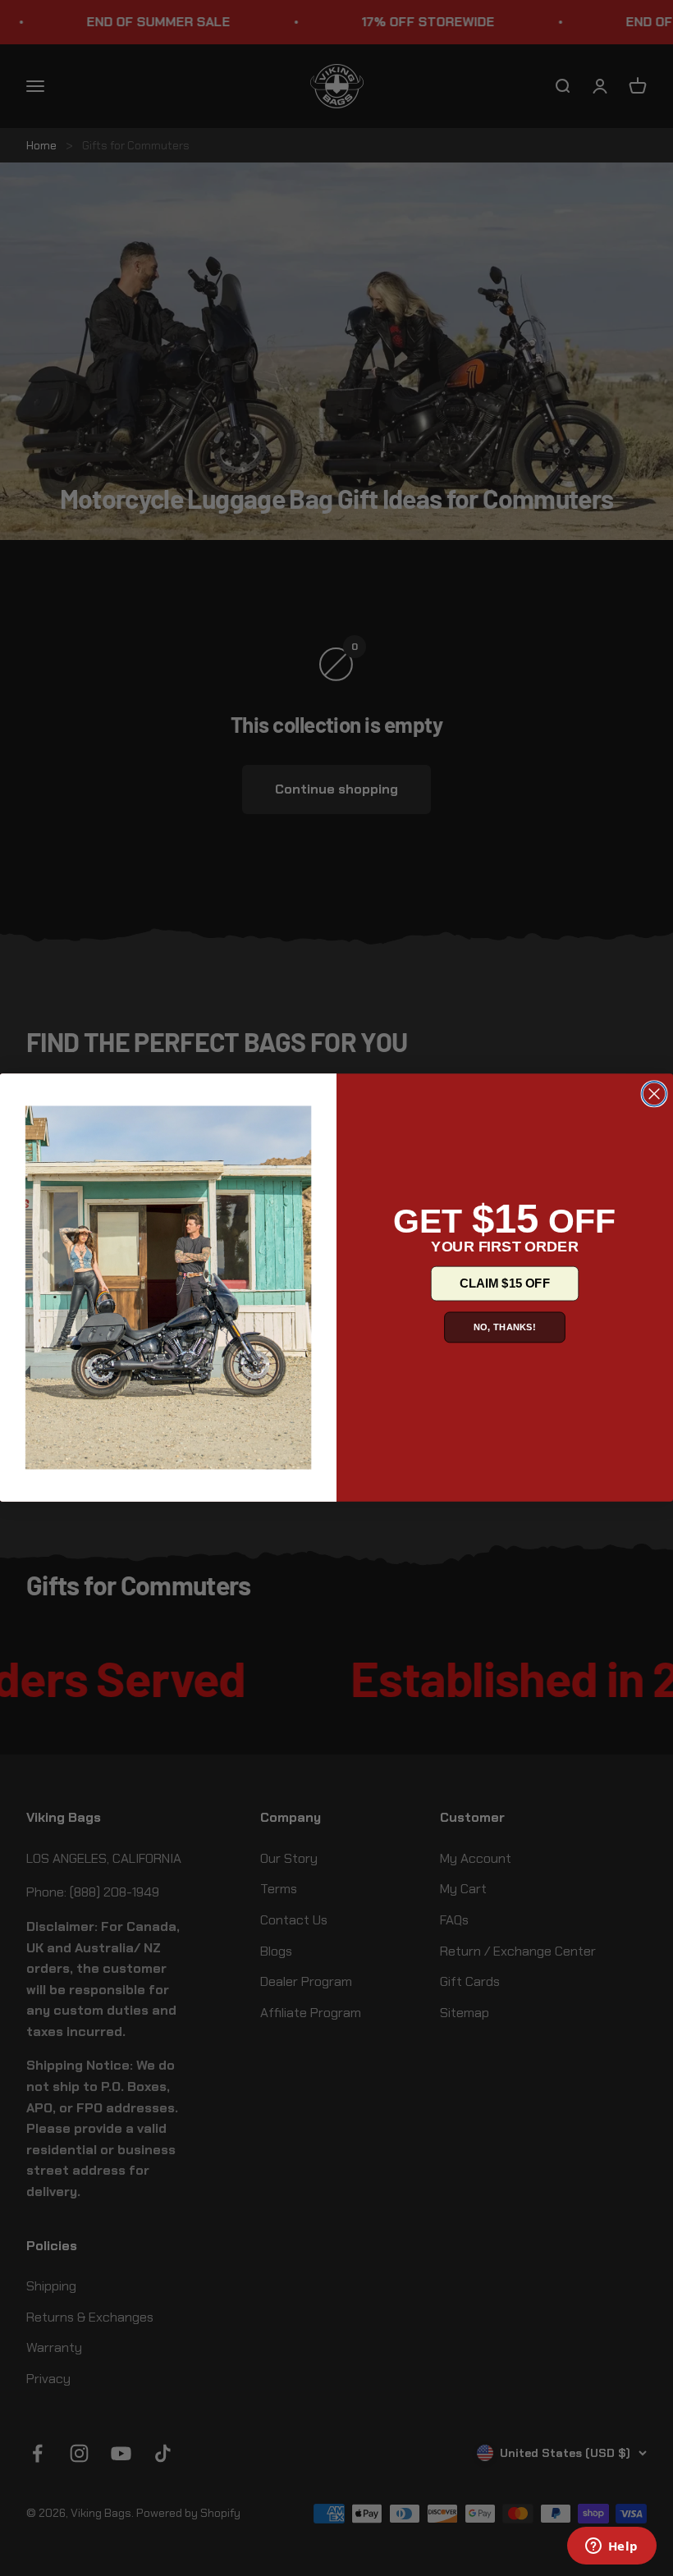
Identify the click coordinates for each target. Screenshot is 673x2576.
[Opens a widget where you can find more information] (611, 2547)
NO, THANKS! (504, 1327)
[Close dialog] (654, 1095)
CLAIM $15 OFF (504, 1283)
